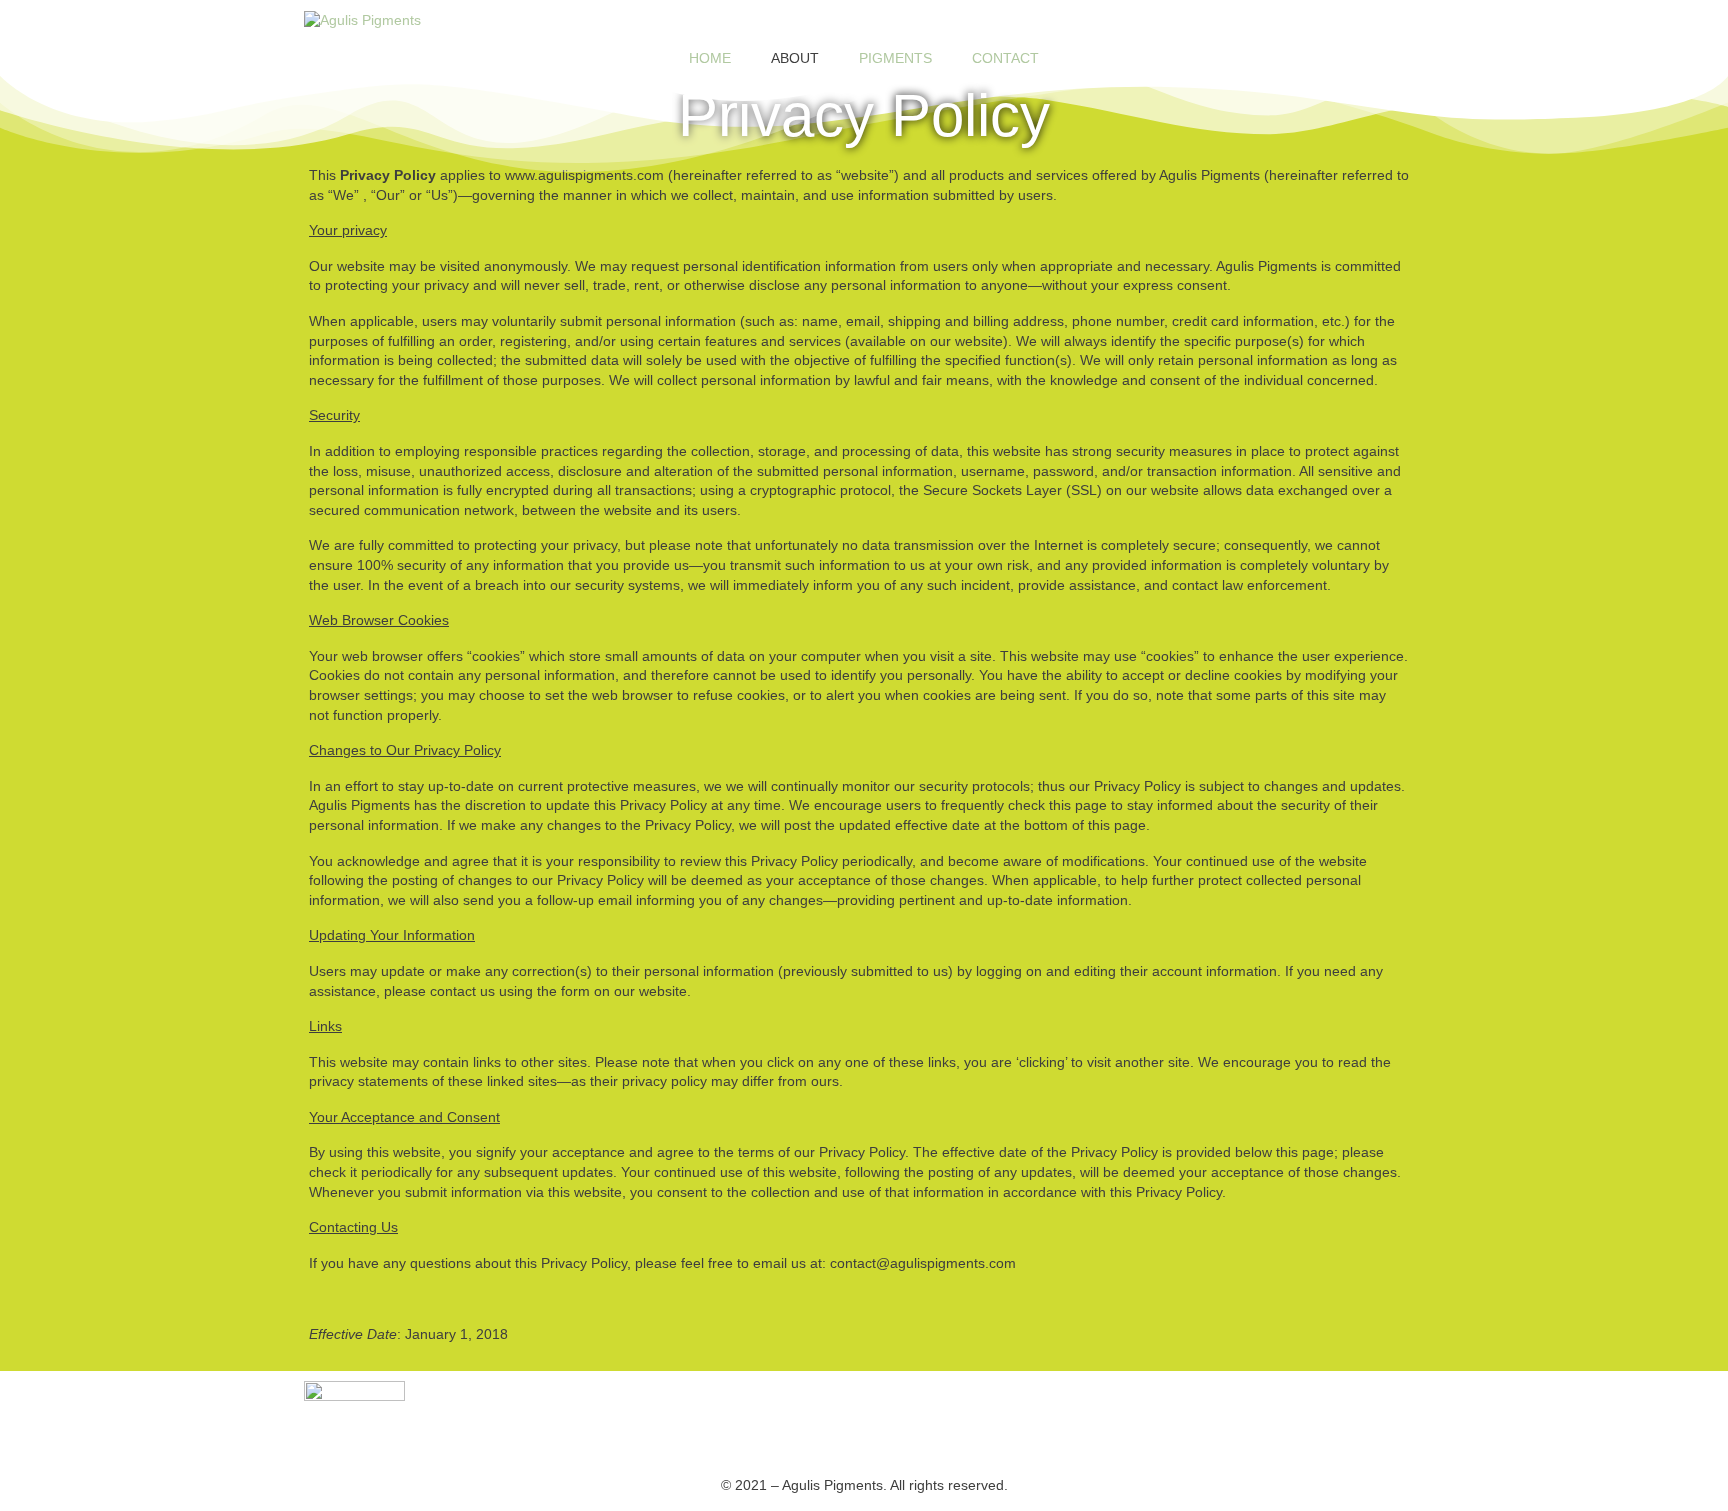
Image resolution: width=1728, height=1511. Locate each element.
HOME (710, 58)
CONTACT (1005, 58)
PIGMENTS (895, 58)
